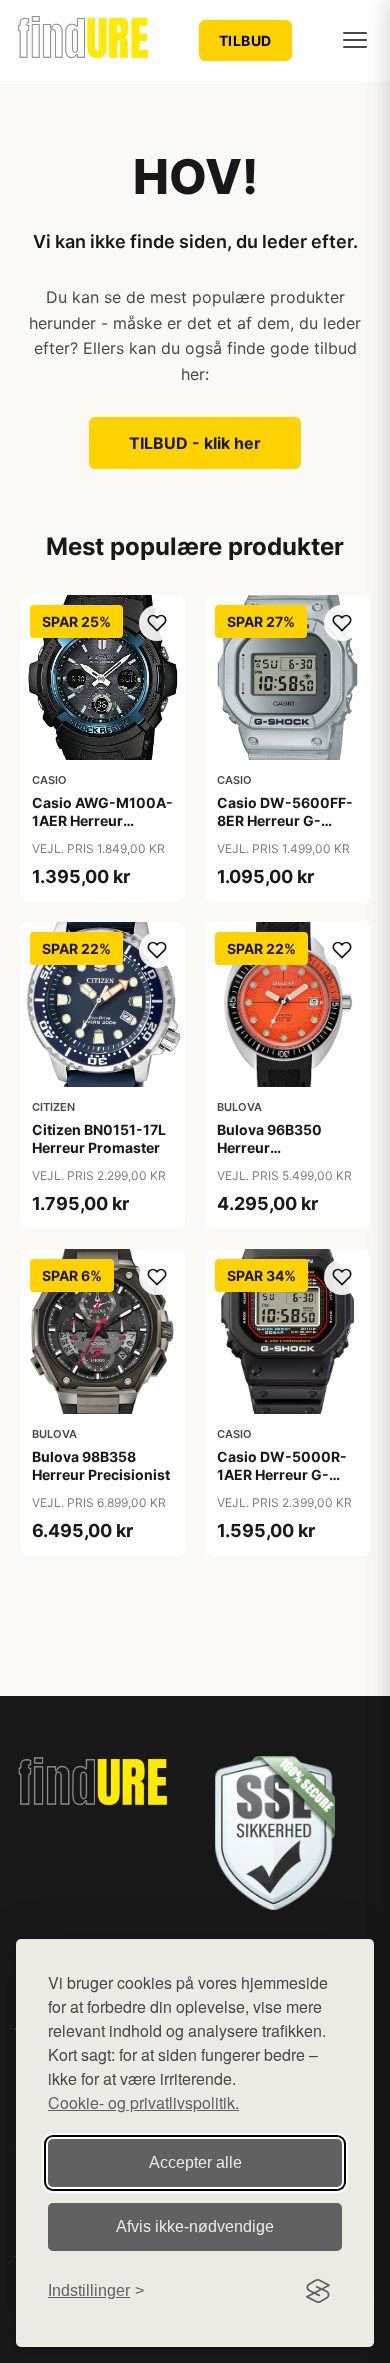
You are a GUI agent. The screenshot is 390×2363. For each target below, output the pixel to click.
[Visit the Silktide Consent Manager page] (318, 2291)
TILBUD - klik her (195, 443)
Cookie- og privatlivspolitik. (143, 2102)
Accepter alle (195, 2162)
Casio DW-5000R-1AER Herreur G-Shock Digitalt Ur (282, 1474)
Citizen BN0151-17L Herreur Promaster (99, 1138)
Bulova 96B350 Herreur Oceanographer (271, 1147)
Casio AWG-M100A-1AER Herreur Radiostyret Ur (102, 820)
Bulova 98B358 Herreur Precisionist (101, 1465)
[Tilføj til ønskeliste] (157, 623)
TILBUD (245, 40)
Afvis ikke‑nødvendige (195, 2226)
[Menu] (355, 40)
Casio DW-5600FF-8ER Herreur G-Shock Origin (285, 820)
